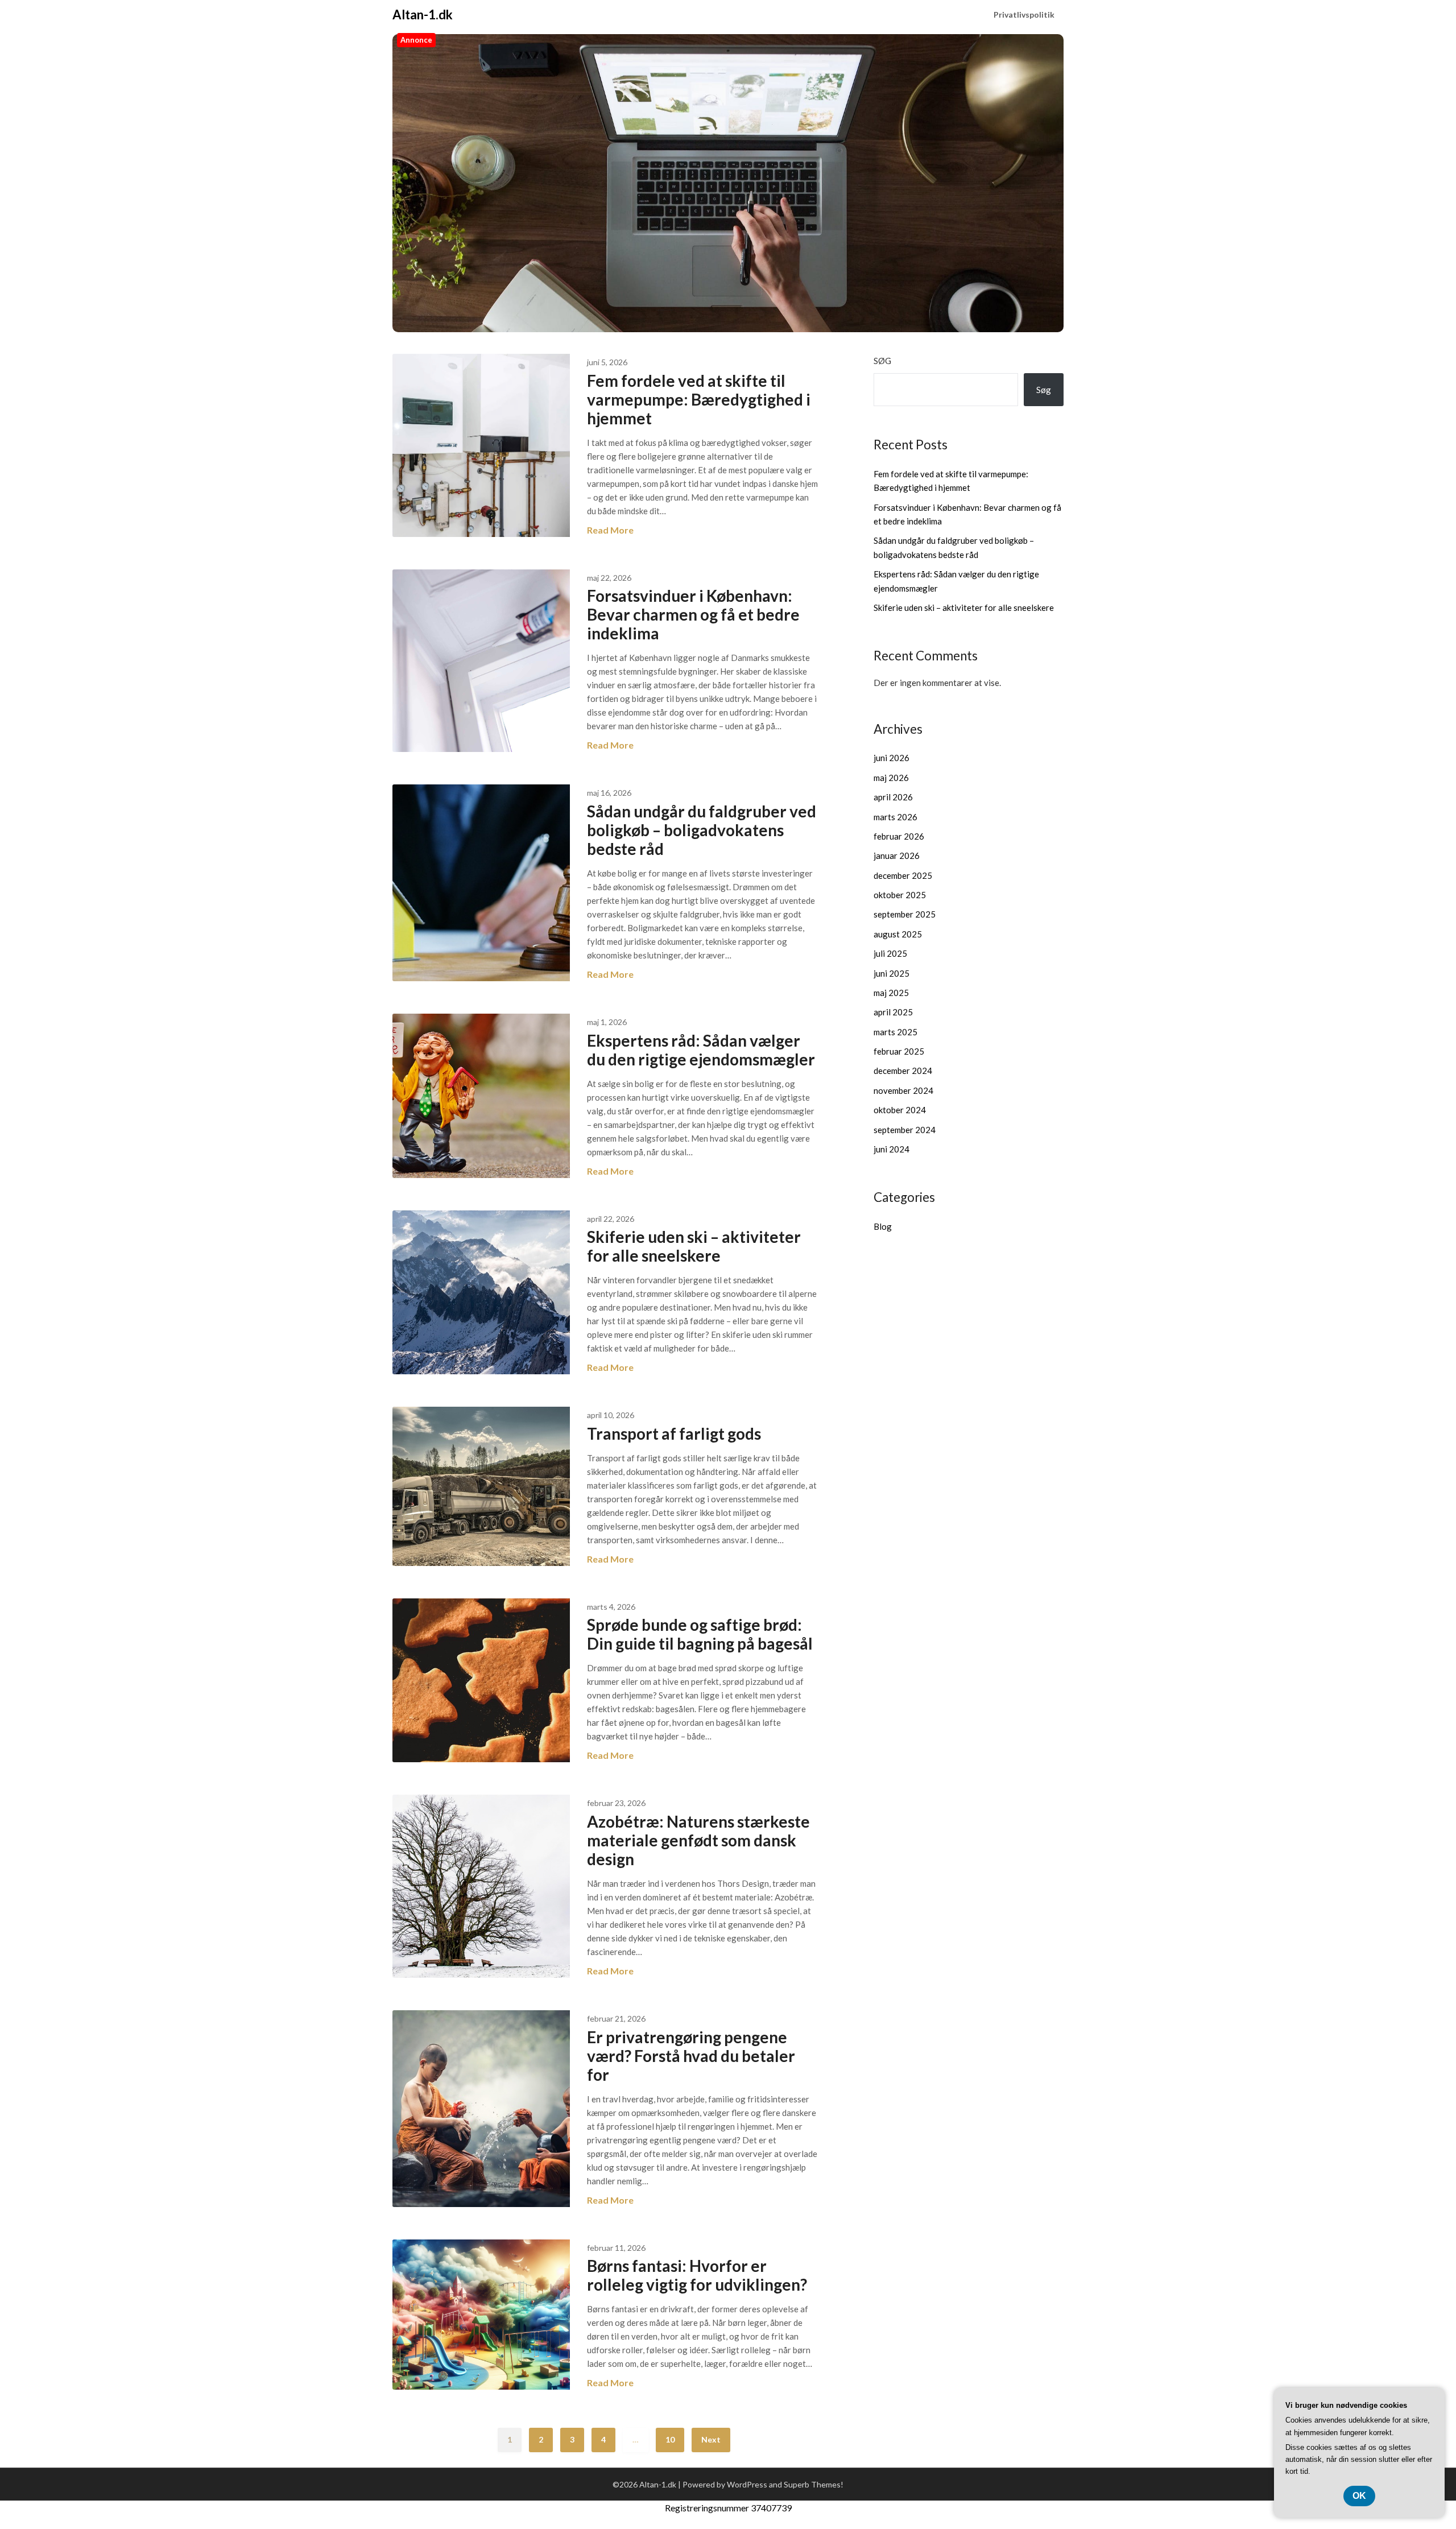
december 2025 (903, 875)
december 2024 (903, 1071)
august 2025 (898, 934)
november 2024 (903, 1090)
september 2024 (905, 1130)
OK (1359, 2496)
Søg (882, 361)
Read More (610, 530)
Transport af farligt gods (674, 1433)
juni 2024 (892, 1149)
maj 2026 (891, 778)
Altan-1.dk (423, 15)
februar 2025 (899, 1051)
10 (670, 2439)
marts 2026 (895, 817)
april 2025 (893, 1012)
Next (711, 2439)
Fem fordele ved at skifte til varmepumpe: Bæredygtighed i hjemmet (699, 399)
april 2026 (893, 797)
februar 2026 (899, 836)
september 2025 (905, 914)
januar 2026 (897, 856)
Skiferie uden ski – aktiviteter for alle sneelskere (694, 1246)
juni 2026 (892, 758)
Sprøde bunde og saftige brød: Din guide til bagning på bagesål (700, 1634)
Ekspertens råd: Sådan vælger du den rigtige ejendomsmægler (701, 1050)
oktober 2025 (900, 895)
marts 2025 (895, 1032)
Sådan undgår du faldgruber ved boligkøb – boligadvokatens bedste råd (702, 830)
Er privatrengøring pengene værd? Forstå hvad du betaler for (691, 2056)
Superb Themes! (814, 2484)
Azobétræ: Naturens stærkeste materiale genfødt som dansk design (698, 1840)
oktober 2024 (900, 1110)
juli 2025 (890, 953)
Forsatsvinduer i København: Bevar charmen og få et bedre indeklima (693, 614)
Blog (883, 1226)
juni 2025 (892, 973)
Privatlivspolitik (1024, 15)
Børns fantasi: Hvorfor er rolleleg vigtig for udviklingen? (697, 2275)
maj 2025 (891, 993)
